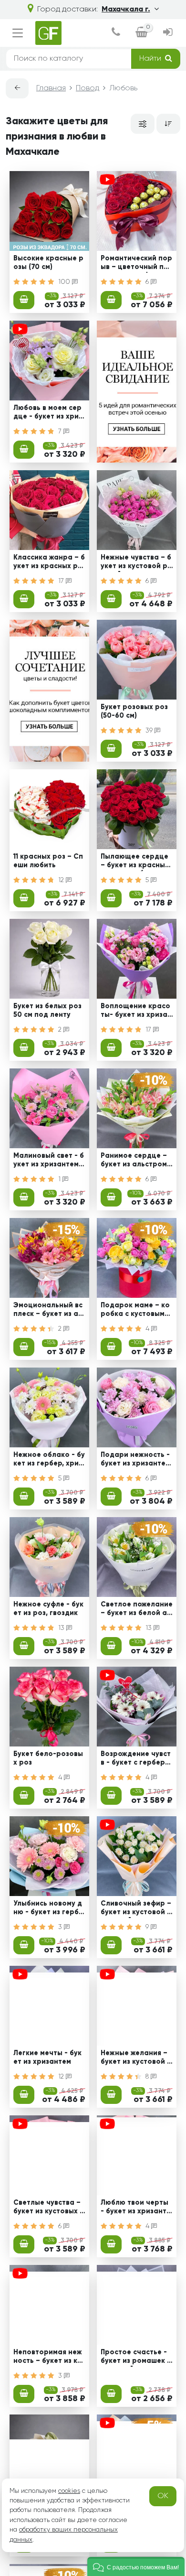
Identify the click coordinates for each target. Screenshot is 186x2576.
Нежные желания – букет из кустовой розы (136, 2059)
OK (163, 2496)
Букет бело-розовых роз (48, 1758)
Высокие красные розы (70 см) (48, 263)
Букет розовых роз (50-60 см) (134, 711)
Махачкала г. (126, 10)
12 (62, 880)
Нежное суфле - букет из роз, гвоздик (48, 1609)
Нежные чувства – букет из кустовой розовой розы (136, 563)
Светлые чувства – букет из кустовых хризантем (48, 2208)
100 (65, 282)
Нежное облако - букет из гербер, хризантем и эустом (49, 1460)
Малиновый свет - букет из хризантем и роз (49, 1161)
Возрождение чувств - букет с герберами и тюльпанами (136, 1759)
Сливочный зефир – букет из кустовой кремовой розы (136, 1909)
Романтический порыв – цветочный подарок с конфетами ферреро (136, 264)
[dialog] (116, 33)
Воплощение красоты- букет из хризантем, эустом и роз (136, 1012)
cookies (69, 2491)
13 (62, 1628)
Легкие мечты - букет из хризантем (47, 2057)
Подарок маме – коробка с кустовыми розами (135, 1311)
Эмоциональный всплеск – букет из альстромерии (48, 1311)
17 (62, 581)
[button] (136, 2566)
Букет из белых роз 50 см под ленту (47, 1010)
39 (150, 731)
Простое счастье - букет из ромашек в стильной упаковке (136, 2358)
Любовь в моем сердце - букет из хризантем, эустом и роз (49, 413)
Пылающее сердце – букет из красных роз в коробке (135, 862)
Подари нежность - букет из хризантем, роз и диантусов (136, 1460)
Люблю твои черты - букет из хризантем (136, 2208)
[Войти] (168, 33)
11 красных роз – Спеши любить (48, 861)
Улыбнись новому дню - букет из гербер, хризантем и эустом (48, 1909)
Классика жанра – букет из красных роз (49, 563)
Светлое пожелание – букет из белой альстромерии (137, 1610)
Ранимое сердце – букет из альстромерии (136, 1161)
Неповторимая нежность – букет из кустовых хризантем (49, 2358)
